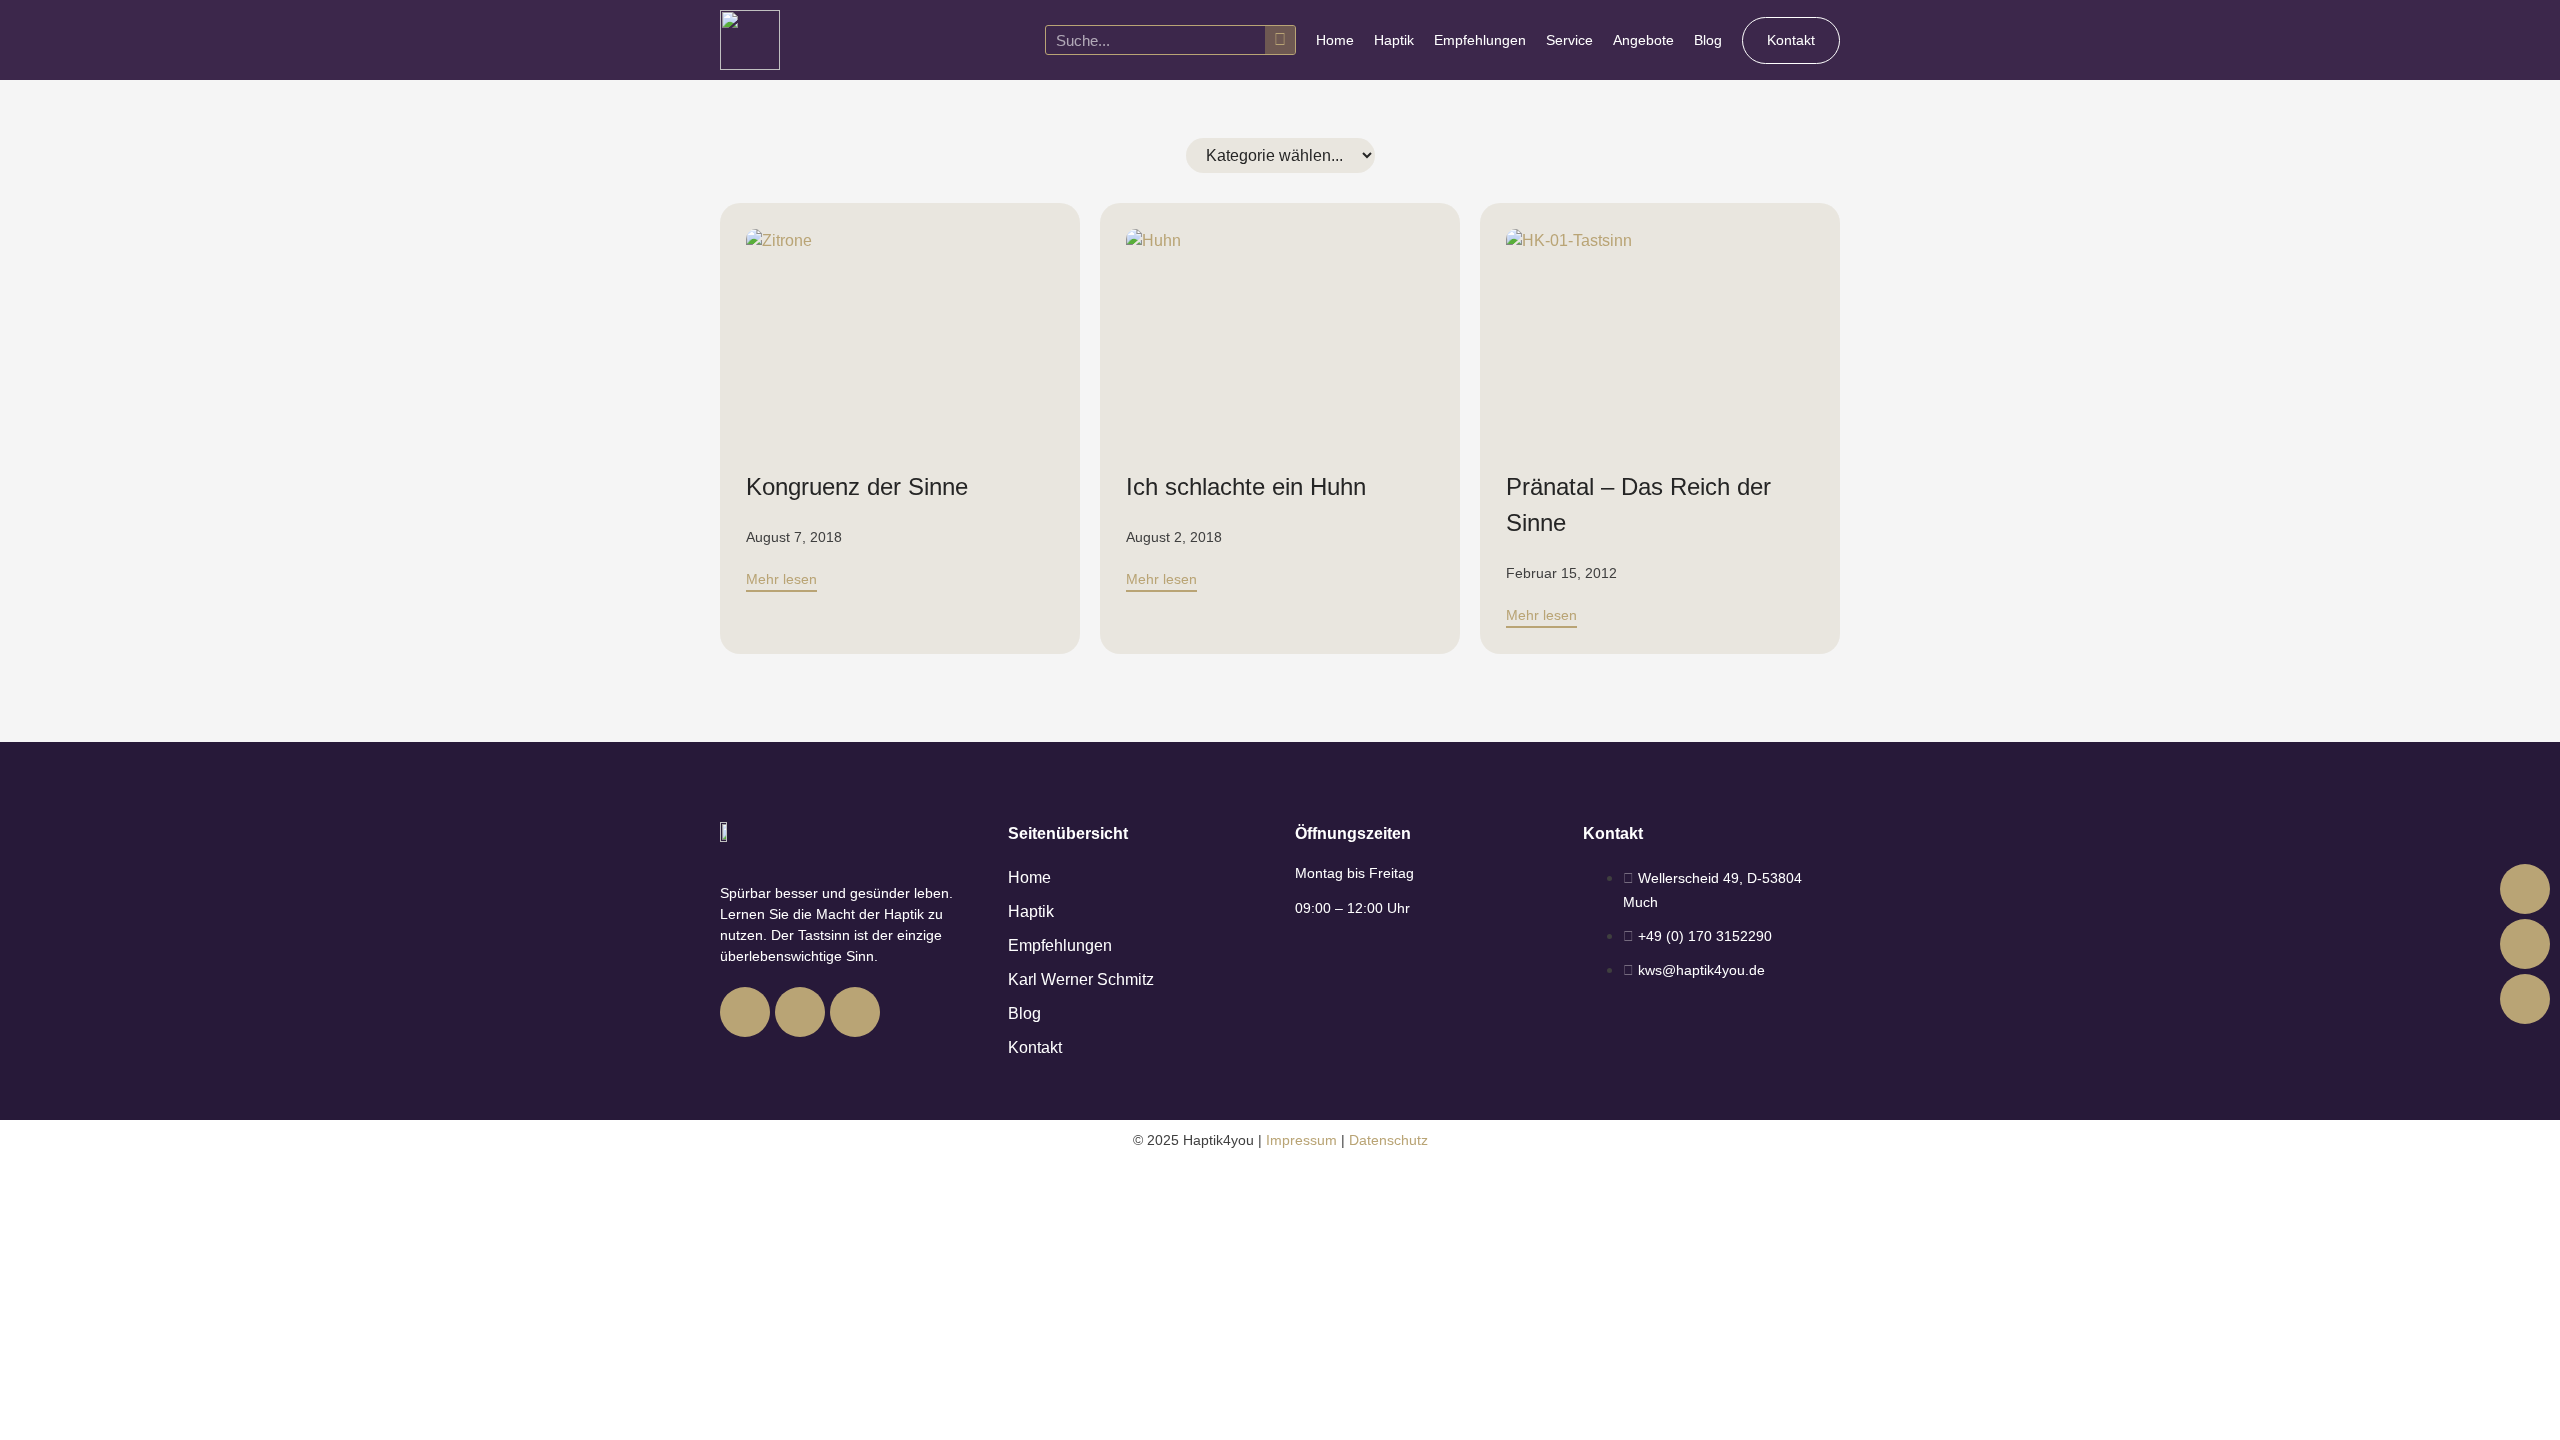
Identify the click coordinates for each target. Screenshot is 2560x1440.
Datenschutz (1388, 1140)
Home (1335, 40)
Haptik (1394, 40)
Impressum (1301, 1140)
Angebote (1643, 40)
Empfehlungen (1480, 40)
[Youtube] (855, 1012)
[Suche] (1280, 40)
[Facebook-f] (745, 1012)
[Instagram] (800, 1012)
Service (1569, 40)
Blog (1708, 40)
